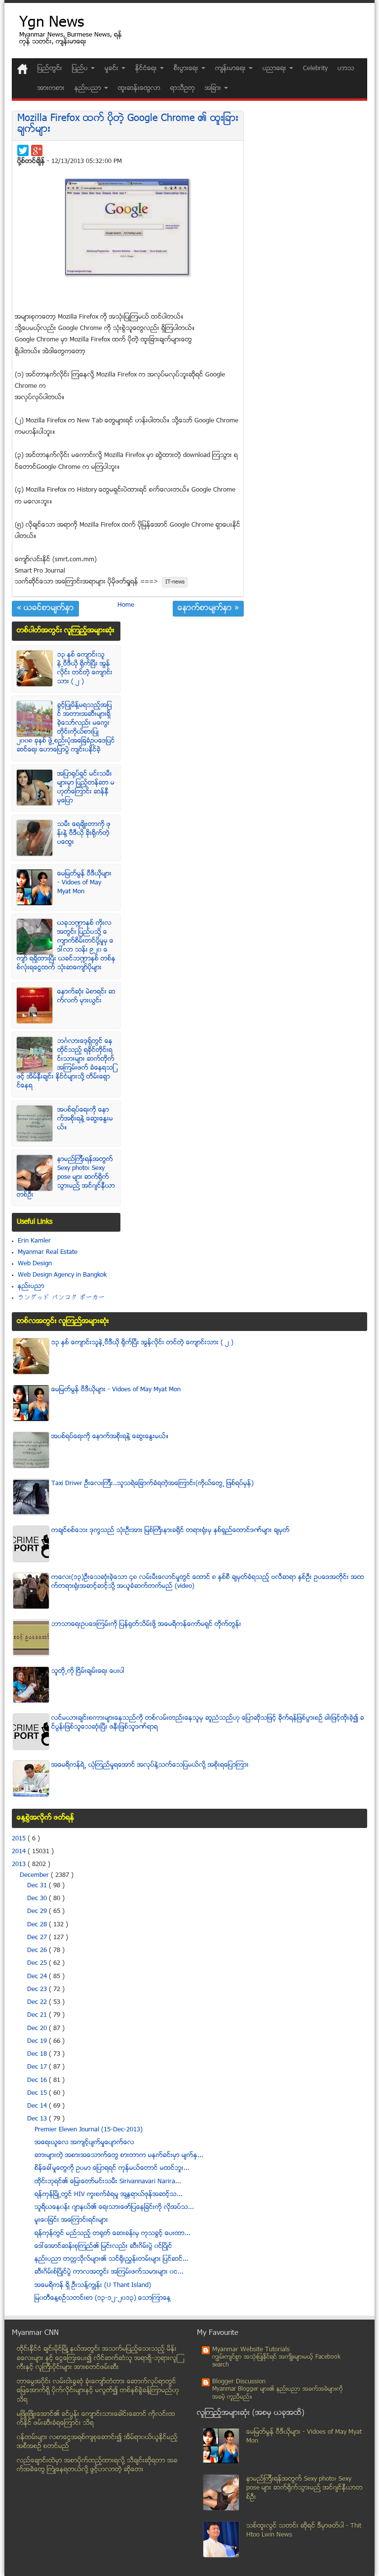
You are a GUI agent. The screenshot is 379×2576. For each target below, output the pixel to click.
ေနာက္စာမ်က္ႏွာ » (208, 609)
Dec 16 (38, 2080)
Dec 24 (38, 1977)
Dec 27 (38, 1938)
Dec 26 (38, 1951)
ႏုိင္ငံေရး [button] (147, 69)
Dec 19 (38, 2041)
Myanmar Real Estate (48, 1252)
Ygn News (52, 23)
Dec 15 (38, 2093)
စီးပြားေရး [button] (187, 69)
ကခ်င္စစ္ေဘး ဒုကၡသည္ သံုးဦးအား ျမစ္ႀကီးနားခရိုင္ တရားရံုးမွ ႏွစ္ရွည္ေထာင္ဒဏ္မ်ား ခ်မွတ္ (171, 1531)
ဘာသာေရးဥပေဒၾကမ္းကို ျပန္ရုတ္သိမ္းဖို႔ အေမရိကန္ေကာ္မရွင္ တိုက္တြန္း (146, 1624)
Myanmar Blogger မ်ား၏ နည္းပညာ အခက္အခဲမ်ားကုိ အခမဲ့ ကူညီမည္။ (278, 2393)
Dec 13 (38, 2119)
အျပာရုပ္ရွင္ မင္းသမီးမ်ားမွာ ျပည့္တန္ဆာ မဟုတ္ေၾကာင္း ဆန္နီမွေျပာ (86, 788)
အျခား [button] (214, 88)
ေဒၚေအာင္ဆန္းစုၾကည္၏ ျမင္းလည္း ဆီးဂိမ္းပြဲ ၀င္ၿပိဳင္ (103, 2246)
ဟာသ (346, 69)
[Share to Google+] (37, 150)
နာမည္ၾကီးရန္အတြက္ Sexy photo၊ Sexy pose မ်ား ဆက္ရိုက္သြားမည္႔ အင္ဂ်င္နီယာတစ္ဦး (66, 1177)
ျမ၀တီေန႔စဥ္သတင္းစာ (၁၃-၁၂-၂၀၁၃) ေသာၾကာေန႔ (103, 2298)
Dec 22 (38, 2002)
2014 (20, 1852)
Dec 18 (38, 2054)
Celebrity (315, 69)
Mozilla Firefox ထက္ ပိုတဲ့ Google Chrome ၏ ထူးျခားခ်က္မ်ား (128, 124)
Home (126, 605)
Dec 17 (38, 2067)
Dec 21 (38, 2015)
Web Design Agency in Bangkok (62, 1275)
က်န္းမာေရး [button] (231, 69)
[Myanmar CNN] (22, 69)
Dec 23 (38, 1990)
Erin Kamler (34, 1241)
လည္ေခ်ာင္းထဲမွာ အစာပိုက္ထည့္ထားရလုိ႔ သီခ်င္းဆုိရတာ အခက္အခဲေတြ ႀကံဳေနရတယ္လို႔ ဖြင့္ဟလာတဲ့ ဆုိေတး (97, 2466)
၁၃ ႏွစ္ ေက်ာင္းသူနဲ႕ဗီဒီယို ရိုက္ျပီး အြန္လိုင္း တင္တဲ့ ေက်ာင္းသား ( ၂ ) (85, 668)
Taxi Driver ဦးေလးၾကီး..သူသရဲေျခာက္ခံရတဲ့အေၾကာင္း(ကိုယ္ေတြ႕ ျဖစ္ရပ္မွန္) (152, 1484)
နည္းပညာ (31, 1287)
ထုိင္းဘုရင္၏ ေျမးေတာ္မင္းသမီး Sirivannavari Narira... (108, 2182)
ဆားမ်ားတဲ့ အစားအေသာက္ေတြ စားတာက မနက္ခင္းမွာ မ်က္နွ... (119, 2156)
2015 (20, 1839)
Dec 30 (38, 1899)
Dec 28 (38, 1925)
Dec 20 (38, 2029)
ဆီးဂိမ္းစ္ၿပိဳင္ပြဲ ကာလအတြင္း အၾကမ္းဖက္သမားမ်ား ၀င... (109, 2272)
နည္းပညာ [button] (89, 88)
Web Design (35, 1264)
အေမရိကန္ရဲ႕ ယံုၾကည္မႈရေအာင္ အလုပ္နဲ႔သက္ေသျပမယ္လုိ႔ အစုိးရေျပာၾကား (150, 1765)
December (35, 1875)
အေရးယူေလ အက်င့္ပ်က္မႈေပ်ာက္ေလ (84, 2143)
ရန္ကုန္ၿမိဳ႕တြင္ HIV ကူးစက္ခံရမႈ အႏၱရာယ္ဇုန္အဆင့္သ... (109, 2195)
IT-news (175, 582)
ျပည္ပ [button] (81, 69)
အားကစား (51, 88)
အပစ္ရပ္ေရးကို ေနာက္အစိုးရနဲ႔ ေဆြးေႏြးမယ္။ (85, 1119)
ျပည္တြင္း (50, 69)
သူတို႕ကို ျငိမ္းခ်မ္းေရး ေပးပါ (88, 1671)
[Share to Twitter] (23, 150)
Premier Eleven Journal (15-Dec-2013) (89, 2130)
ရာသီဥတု (183, 88)
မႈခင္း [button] (113, 69)
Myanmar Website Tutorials (251, 2350)
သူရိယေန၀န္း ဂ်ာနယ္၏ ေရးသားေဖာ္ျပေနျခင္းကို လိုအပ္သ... (114, 2207)
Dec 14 (38, 2106)
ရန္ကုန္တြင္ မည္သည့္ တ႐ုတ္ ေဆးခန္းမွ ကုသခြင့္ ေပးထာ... (113, 2234)
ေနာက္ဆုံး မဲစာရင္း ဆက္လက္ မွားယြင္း (86, 997)
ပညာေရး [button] (275, 69)
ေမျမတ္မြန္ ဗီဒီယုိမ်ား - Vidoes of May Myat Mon (84, 883)
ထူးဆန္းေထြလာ (139, 88)
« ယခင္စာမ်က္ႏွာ (45, 609)
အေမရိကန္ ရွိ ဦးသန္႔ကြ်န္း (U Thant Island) (93, 2285)
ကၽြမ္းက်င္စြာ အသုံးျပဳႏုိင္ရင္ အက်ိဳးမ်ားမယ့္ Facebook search (276, 2361)
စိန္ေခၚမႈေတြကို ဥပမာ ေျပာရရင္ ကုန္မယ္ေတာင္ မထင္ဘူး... (112, 2168)
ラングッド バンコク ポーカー (61, 1298)
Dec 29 (38, 1911)
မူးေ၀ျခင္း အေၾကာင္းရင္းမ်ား (71, 2220)
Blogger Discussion (239, 2382)
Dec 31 (38, 1886)
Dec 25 (38, 1963)
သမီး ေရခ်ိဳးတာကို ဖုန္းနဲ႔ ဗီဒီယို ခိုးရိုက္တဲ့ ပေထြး (84, 833)
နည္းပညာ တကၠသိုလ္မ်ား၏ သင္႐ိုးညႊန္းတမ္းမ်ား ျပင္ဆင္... (112, 2259)
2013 (20, 1865)
